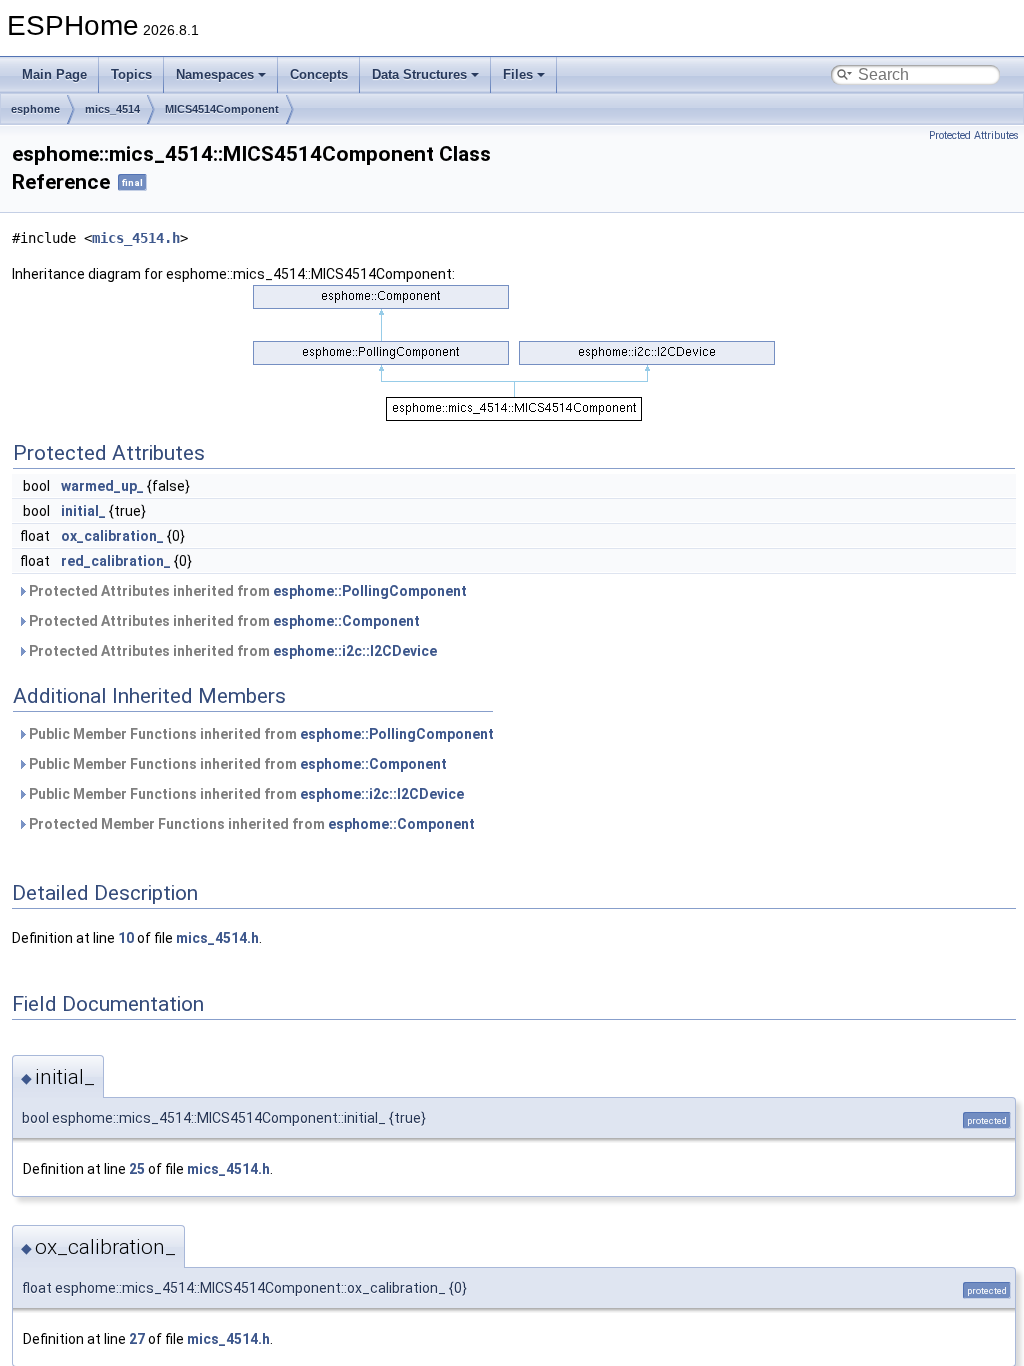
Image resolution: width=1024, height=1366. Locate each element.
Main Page (54, 74)
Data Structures (419, 74)
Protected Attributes (974, 135)
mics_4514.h (136, 238)
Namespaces (215, 74)
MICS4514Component (222, 109)
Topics (131, 74)
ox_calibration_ (112, 536)
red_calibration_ (116, 561)
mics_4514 (112, 109)
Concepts (319, 74)
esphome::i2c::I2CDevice (355, 651)
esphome (35, 109)
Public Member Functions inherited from (260, 734)
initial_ (83, 511)
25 (137, 1169)
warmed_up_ (102, 486)
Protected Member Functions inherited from (250, 824)
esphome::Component (346, 621)
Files (518, 74)
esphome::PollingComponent (370, 591)
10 (126, 938)
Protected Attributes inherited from (246, 591)
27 (137, 1339)
